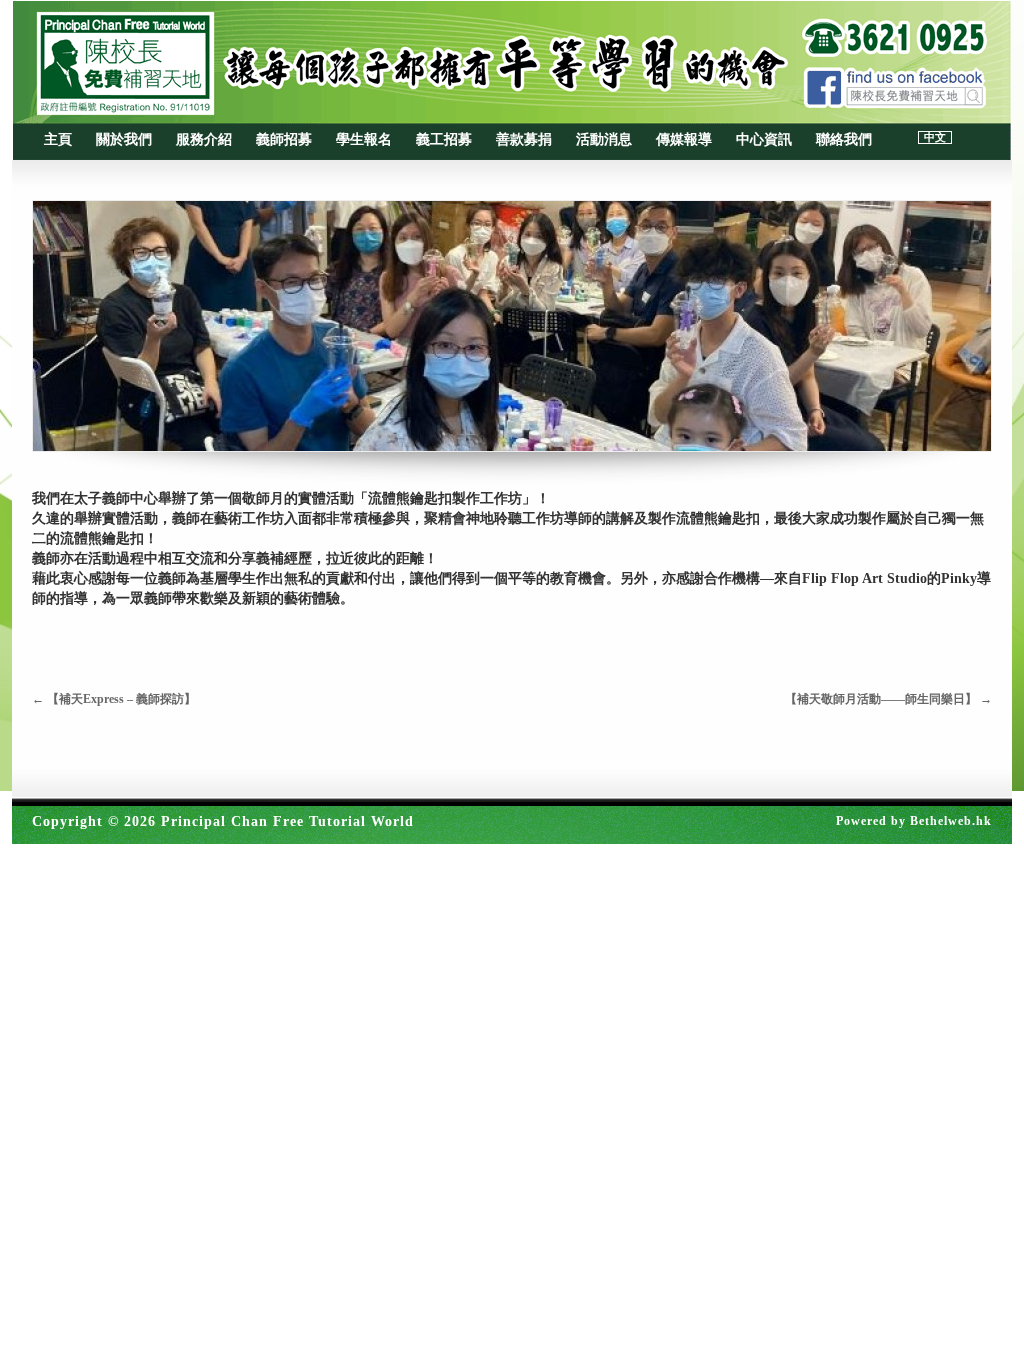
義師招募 (284, 139)
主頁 (58, 139)
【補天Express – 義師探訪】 (114, 699)
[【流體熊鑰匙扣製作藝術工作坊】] (512, 326)
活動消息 (604, 139)
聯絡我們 (844, 139)
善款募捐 (524, 139)
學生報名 (364, 139)
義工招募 (444, 139)
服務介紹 (204, 139)
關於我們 (124, 139)
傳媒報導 (684, 139)
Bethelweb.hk (951, 821)
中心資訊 (764, 139)
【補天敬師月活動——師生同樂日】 (888, 699)
